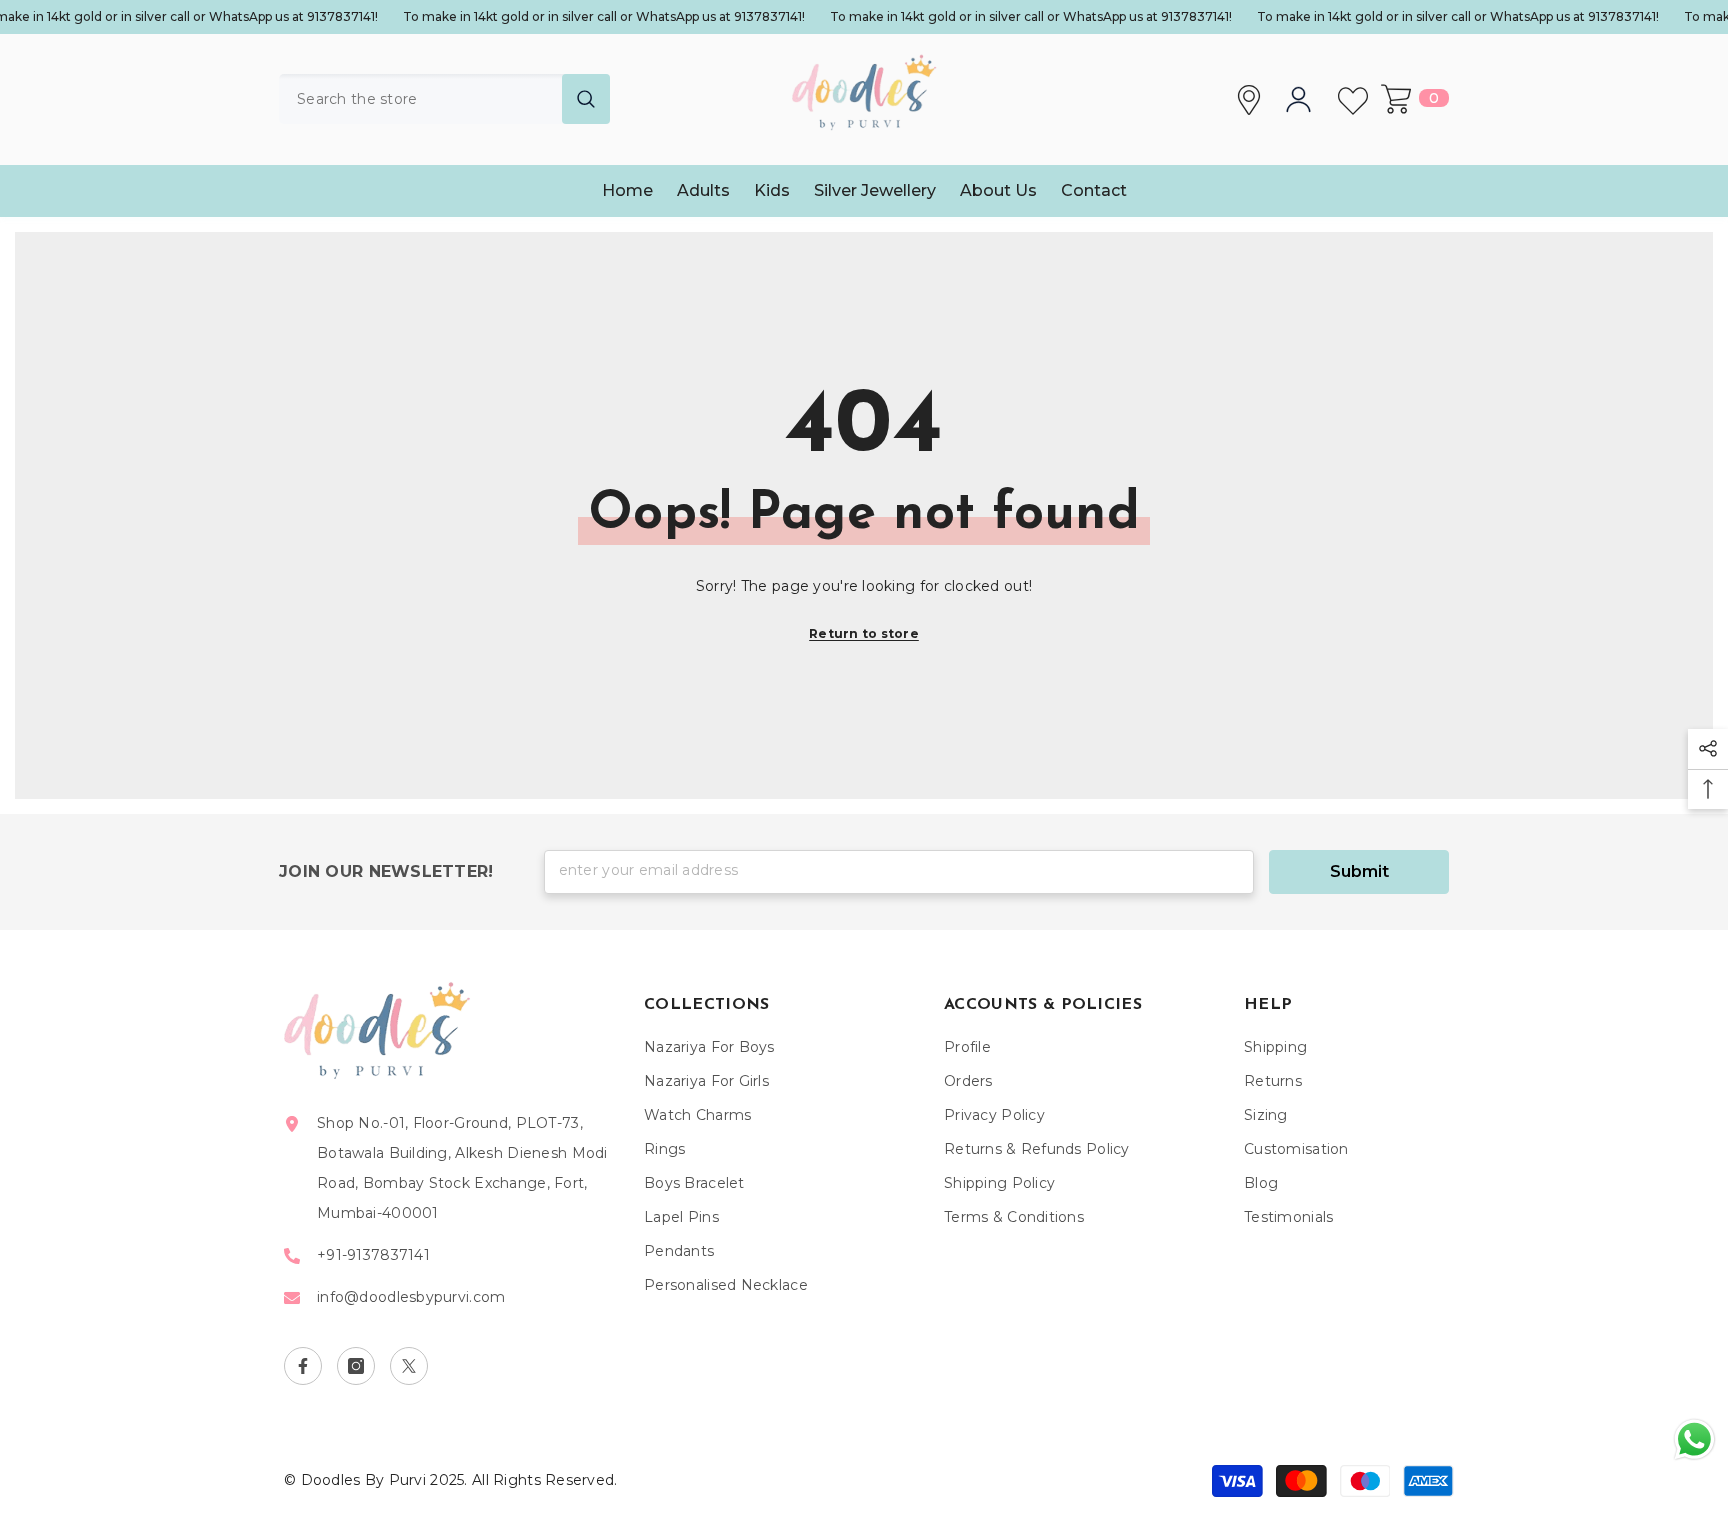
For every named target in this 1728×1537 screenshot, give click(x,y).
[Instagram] (356, 1366)
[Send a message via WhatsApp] (1694, 1439)
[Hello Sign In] (1303, 99)
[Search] (444, 99)
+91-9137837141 (373, 1255)
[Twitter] (409, 1366)
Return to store (864, 633)
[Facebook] (303, 1366)
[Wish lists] (1357, 99)
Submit (1359, 871)
